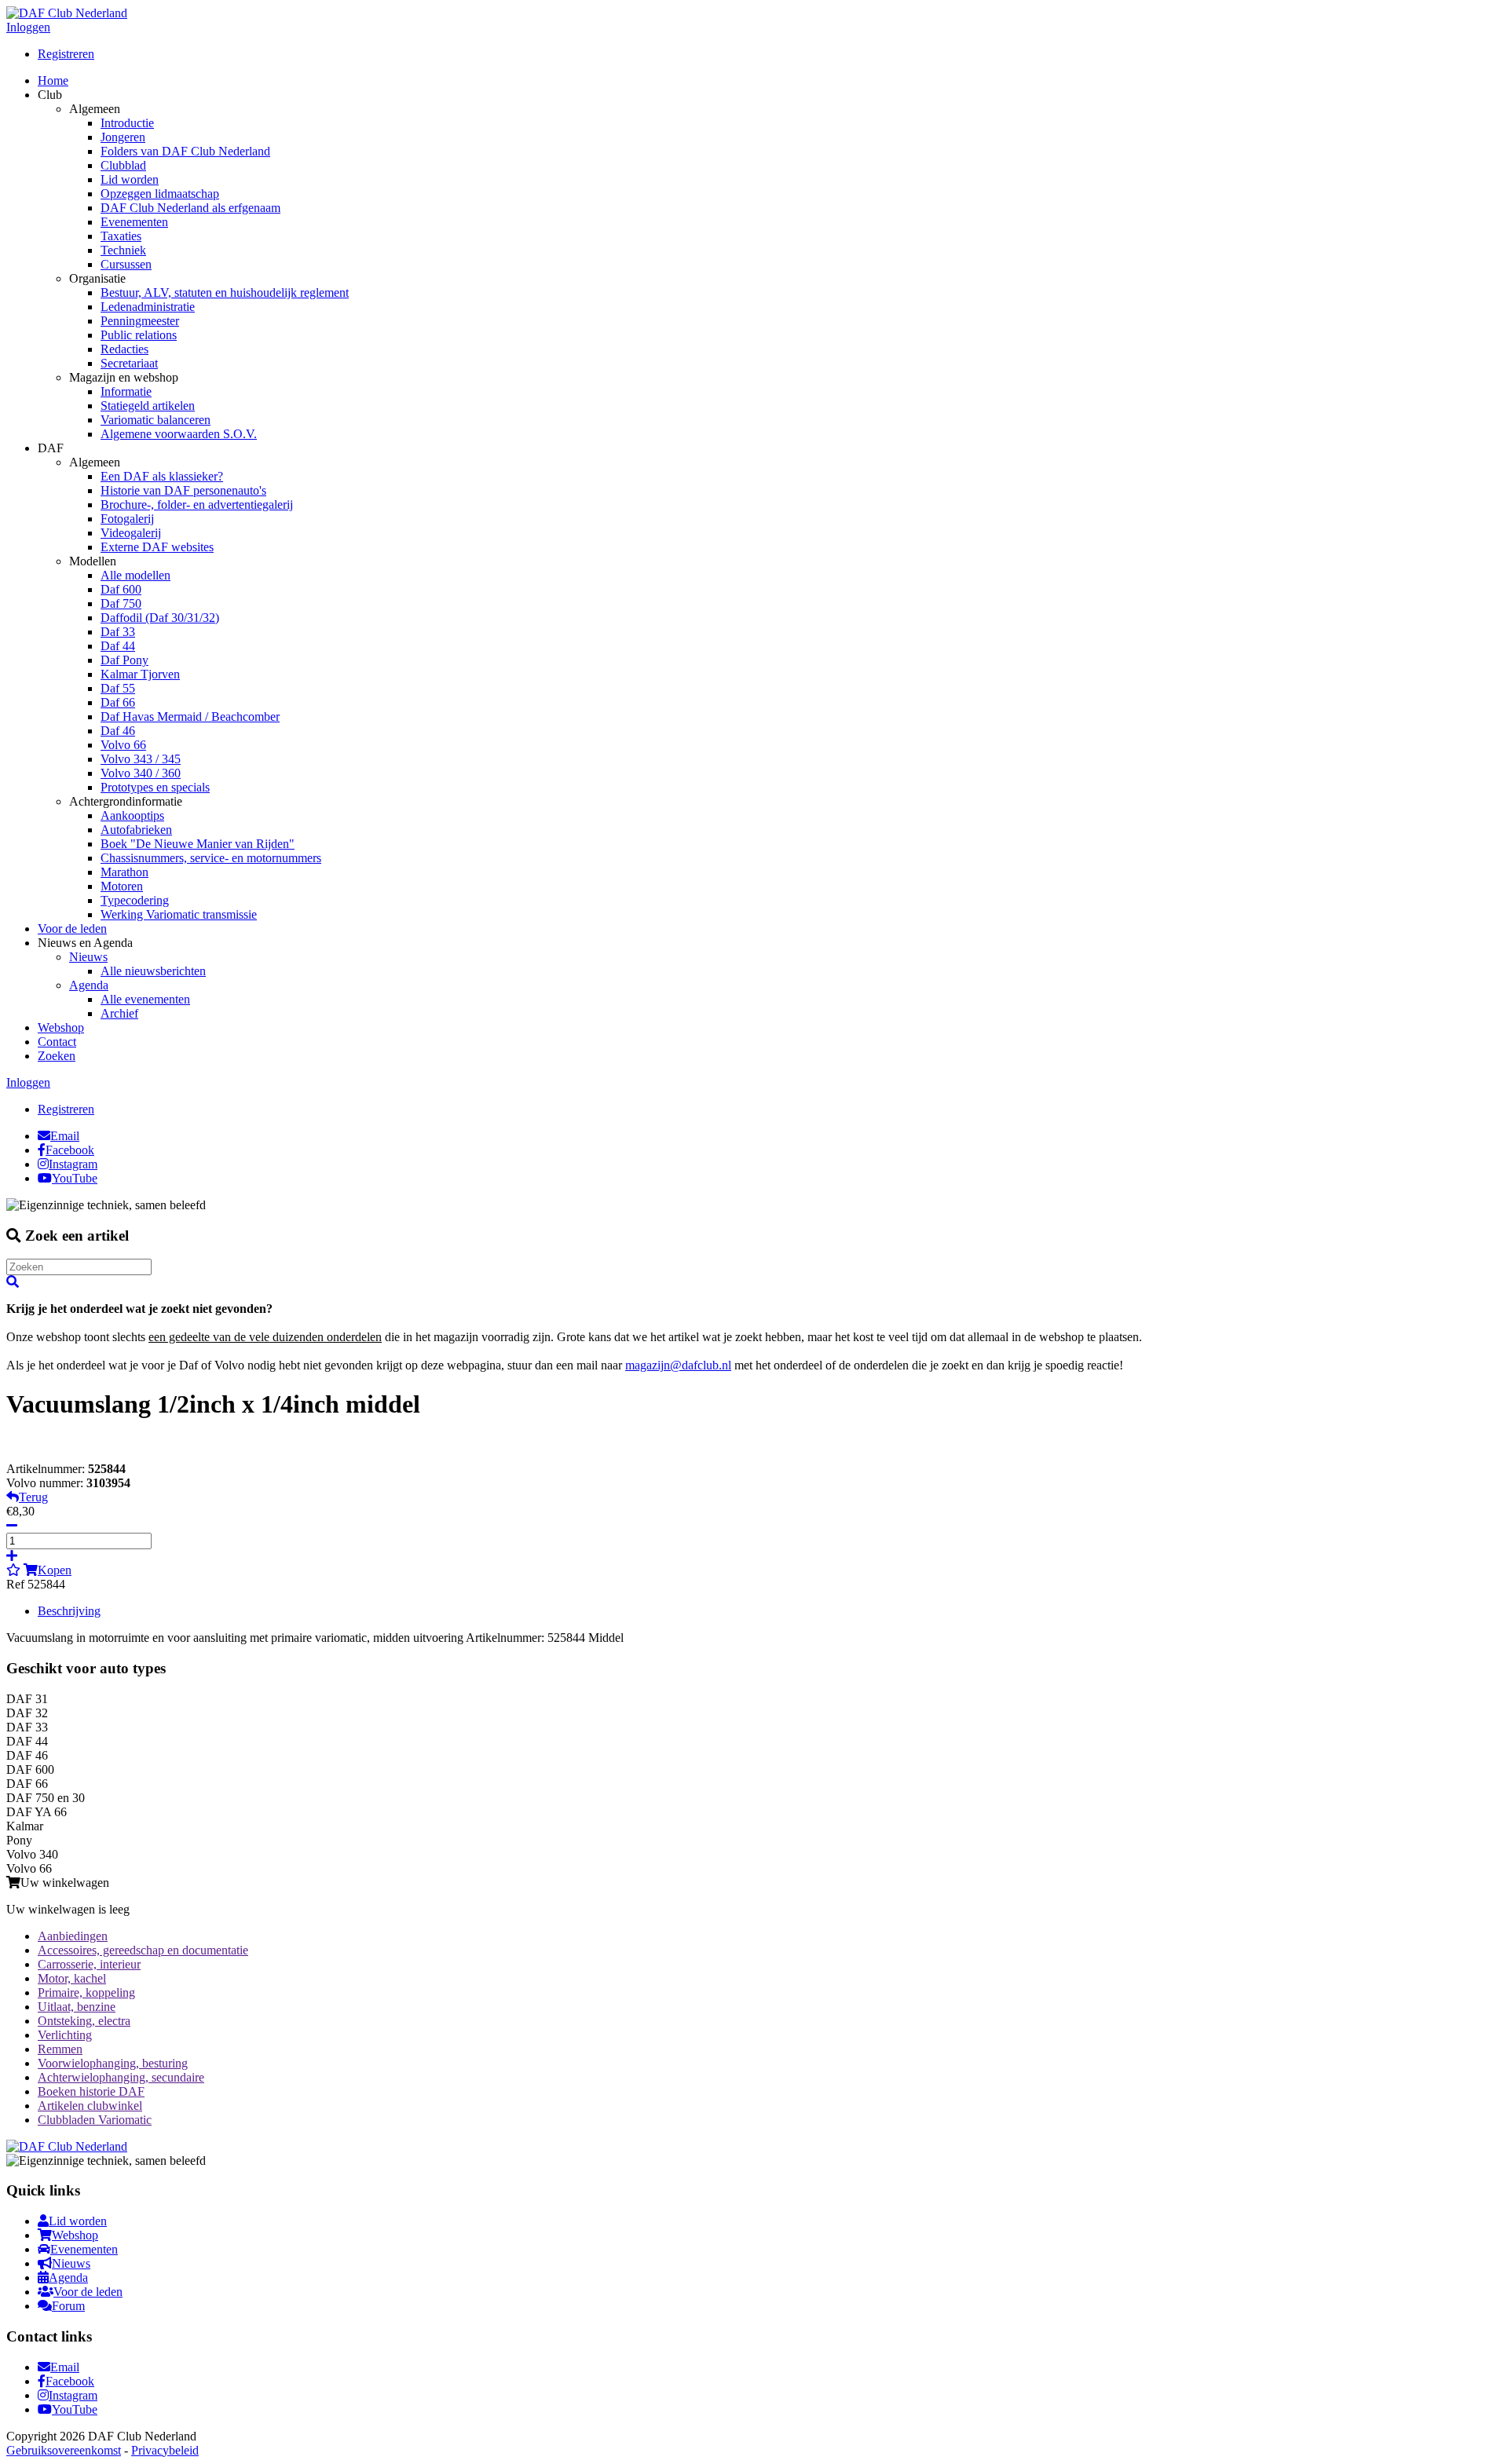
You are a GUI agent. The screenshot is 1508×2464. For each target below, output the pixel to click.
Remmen (60, 2049)
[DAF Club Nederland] (67, 13)
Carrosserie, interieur (89, 1964)
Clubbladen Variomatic (95, 2120)
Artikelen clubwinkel (90, 2106)
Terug (33, 1497)
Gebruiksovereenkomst (64, 2450)
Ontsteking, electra (84, 2021)
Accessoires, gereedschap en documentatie (143, 1950)
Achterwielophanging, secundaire (121, 2077)
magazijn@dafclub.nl (678, 1365)
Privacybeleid (165, 2450)
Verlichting (65, 2035)
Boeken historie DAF (91, 2091)
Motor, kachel (72, 1978)
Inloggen (28, 27)
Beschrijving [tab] (69, 1611)
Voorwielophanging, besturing (113, 2063)
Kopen (55, 1570)
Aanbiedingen (73, 1936)
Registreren (66, 54)
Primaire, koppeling (86, 1992)
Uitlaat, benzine (77, 2007)
